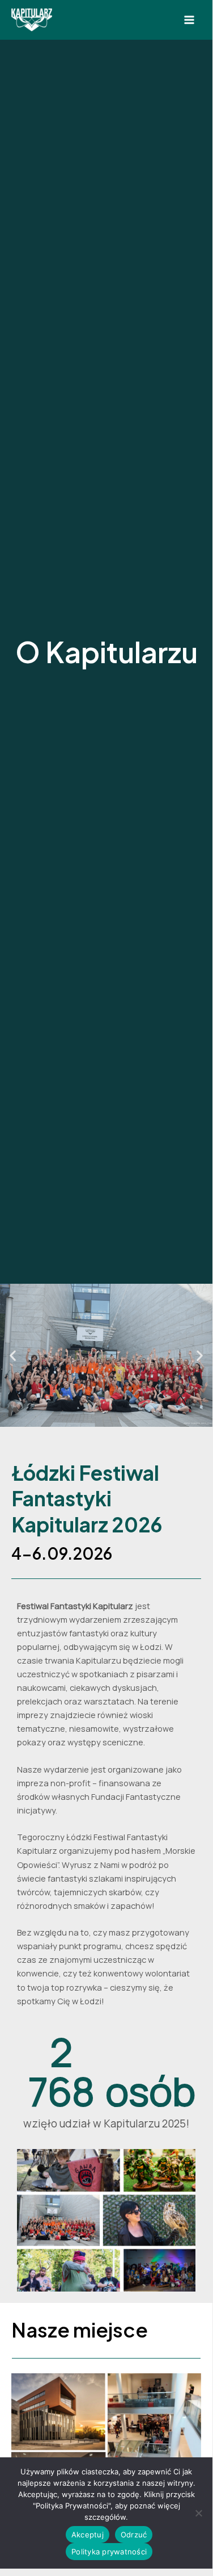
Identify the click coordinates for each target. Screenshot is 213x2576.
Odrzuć (134, 2535)
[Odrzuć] (198, 2513)
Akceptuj (88, 2535)
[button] (13, 1355)
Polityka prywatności (109, 2552)
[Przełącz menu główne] (189, 20)
